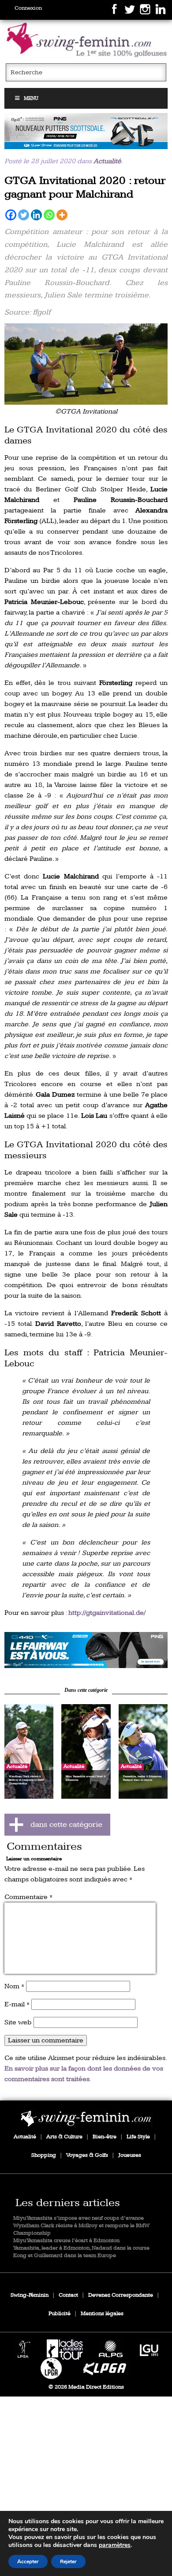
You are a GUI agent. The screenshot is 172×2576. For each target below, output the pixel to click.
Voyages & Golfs (87, 2155)
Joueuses (130, 2155)
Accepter (28, 2561)
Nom (14, 1986)
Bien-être (105, 2137)
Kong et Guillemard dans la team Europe (65, 2256)
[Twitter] (24, 215)
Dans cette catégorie (86, 1690)
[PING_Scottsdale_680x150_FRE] (86, 131)
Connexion (28, 8)
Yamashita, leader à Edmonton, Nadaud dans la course (81, 2248)
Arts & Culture (64, 2137)
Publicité (60, 2314)
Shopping (44, 2155)
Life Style (138, 2137)
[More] (62, 215)
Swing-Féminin (30, 2295)
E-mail (17, 2004)
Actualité (107, 161)
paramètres (115, 2545)
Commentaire (28, 1897)
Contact (68, 2295)
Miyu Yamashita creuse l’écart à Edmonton (66, 2241)
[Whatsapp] (49, 215)
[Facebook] (11, 215)
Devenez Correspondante (121, 2295)
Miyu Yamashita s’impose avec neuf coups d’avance (79, 2218)
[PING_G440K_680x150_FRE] (86, 1650)
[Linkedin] (36, 215)
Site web (18, 2022)
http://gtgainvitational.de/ (107, 1613)
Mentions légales (102, 2314)
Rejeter (68, 2561)
